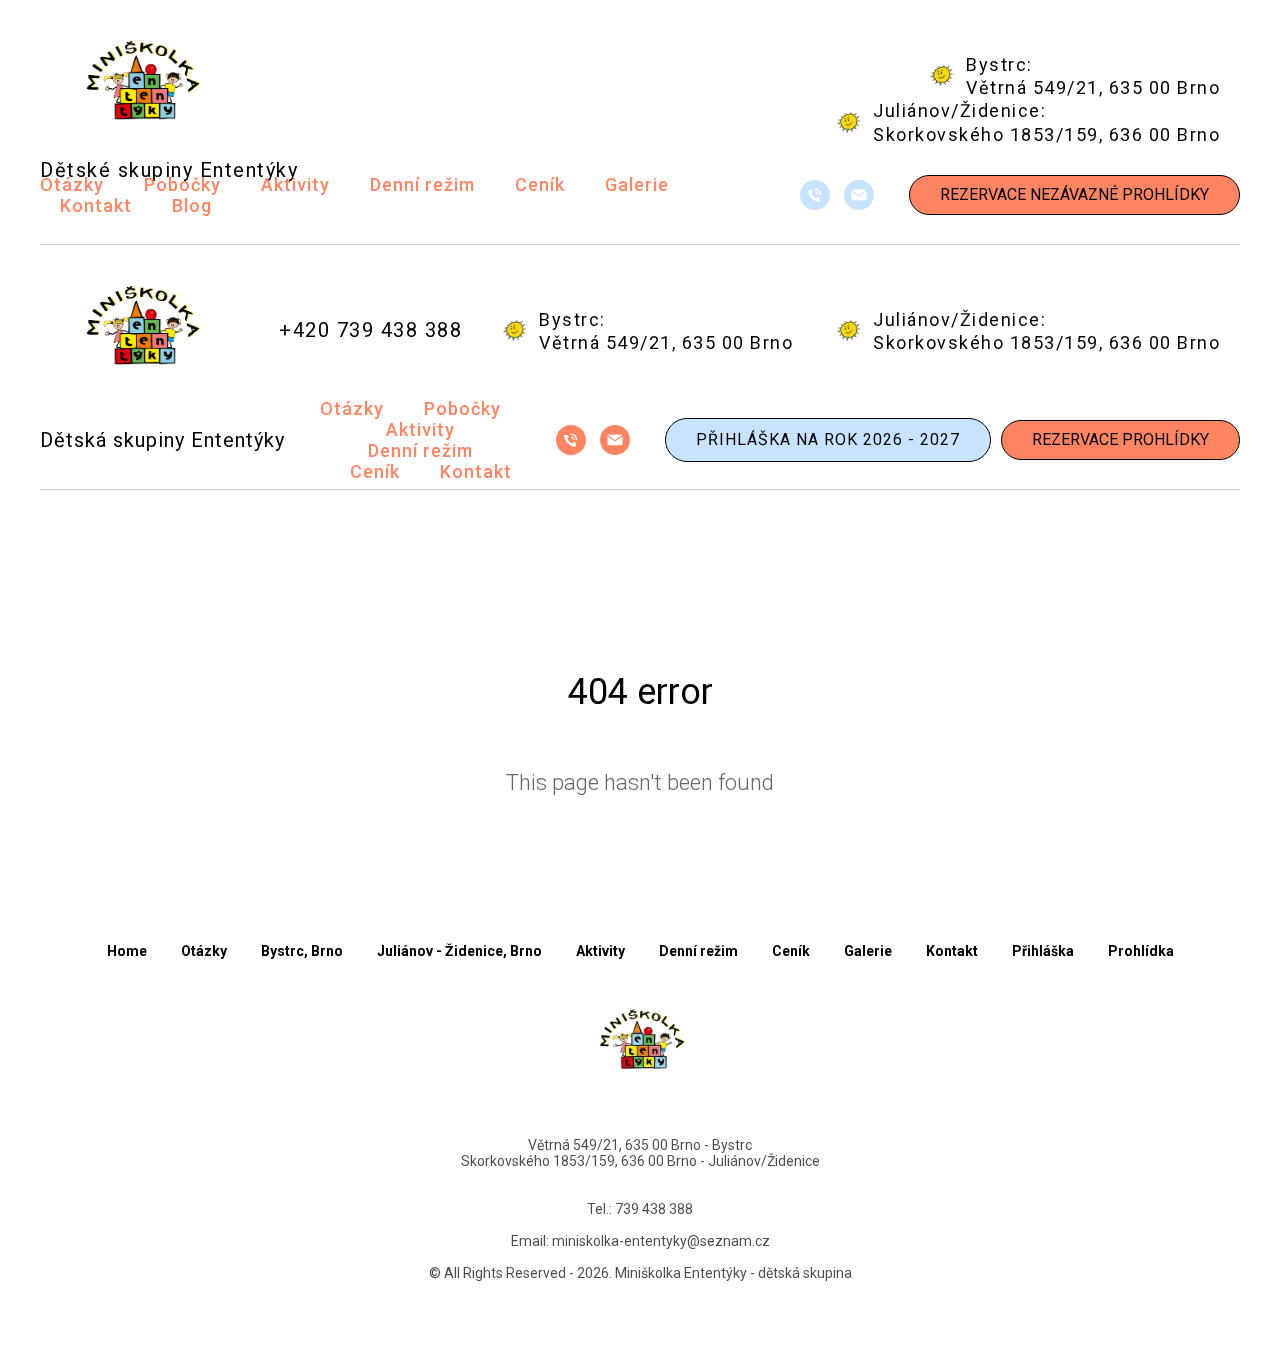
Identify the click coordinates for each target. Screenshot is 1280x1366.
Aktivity (295, 184)
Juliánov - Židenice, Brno (459, 951)
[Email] (859, 195)
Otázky (72, 184)
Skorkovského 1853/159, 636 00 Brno (1046, 134)
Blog (192, 205)
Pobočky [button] (182, 184)
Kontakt (96, 205)
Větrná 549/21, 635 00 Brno (1093, 87)
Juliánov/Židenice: (959, 110)
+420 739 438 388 (370, 330)
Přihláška (1043, 951)
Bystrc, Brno (302, 951)
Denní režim (422, 184)
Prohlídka (1141, 951)
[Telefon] (815, 195)
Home (127, 951)
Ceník (540, 184)
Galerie (637, 184)
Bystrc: (999, 64)
